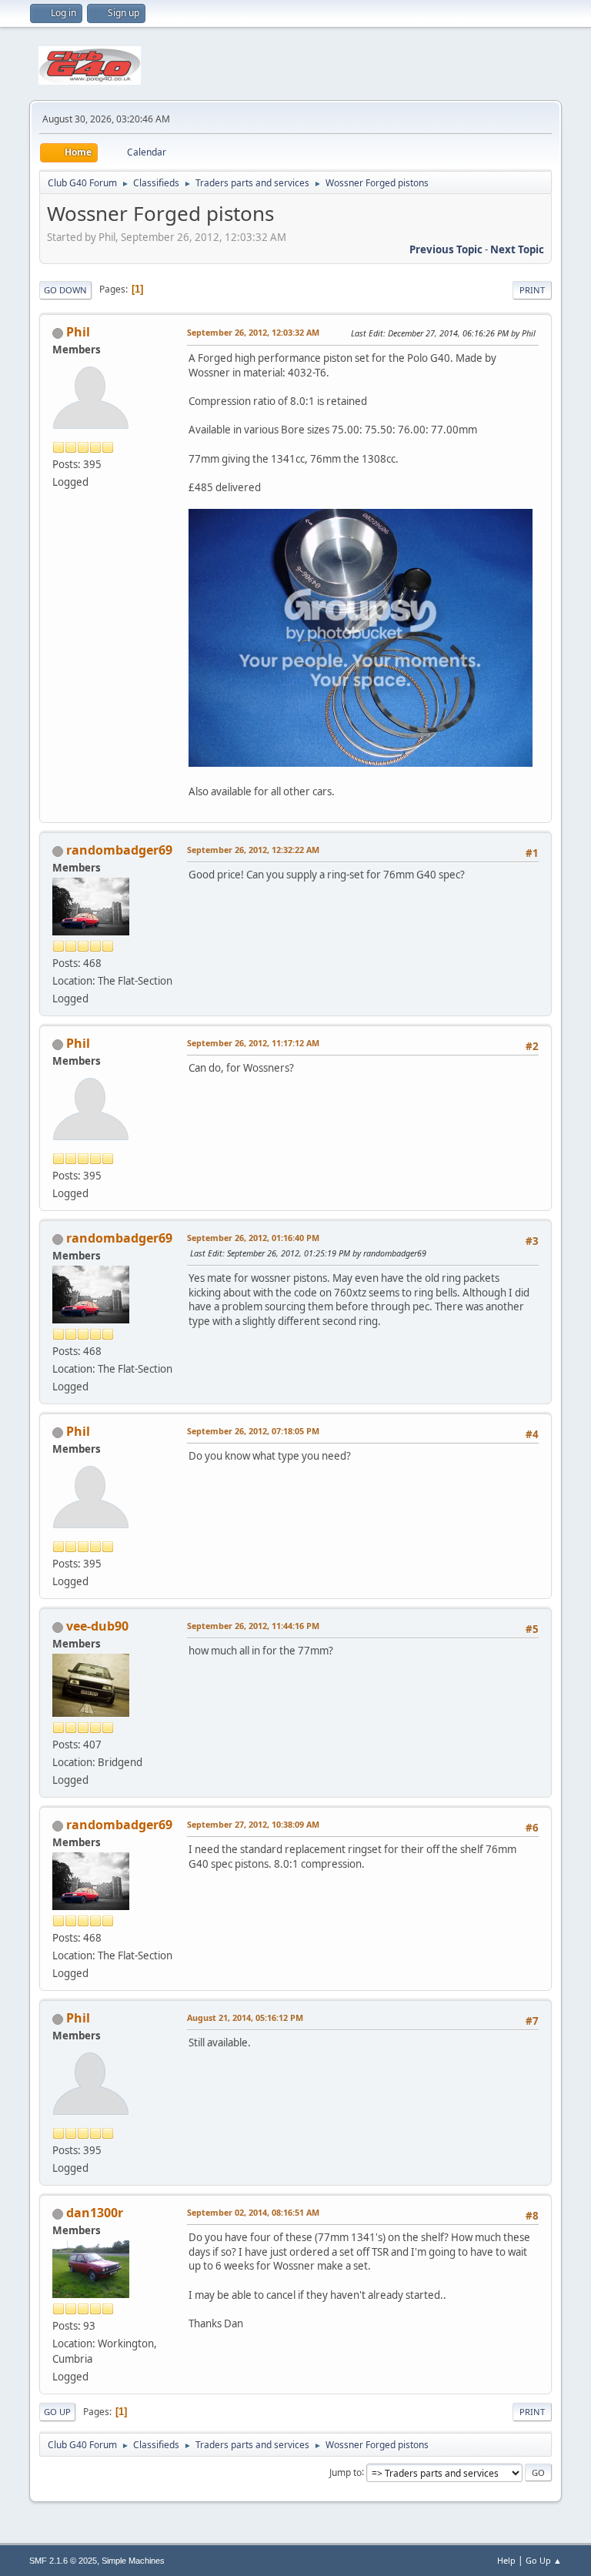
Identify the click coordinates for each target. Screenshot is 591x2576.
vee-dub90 (97, 1626)
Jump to (346, 2472)
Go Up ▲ (544, 2560)
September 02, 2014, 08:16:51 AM (253, 2212)
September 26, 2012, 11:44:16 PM (253, 1626)
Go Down (65, 290)
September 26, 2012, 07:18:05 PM (253, 1431)
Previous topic (446, 249)
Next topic (517, 249)
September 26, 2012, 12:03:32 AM (253, 332)
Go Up (57, 2412)
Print (532, 290)
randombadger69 (119, 850)
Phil (78, 332)
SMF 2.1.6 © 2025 (63, 2561)
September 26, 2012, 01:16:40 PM (253, 1238)
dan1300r (95, 2213)
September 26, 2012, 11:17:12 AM (253, 1043)
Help (506, 2560)
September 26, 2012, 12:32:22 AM (253, 850)
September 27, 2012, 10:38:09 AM (253, 1824)
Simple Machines (133, 2561)
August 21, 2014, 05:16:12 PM (245, 2017)
